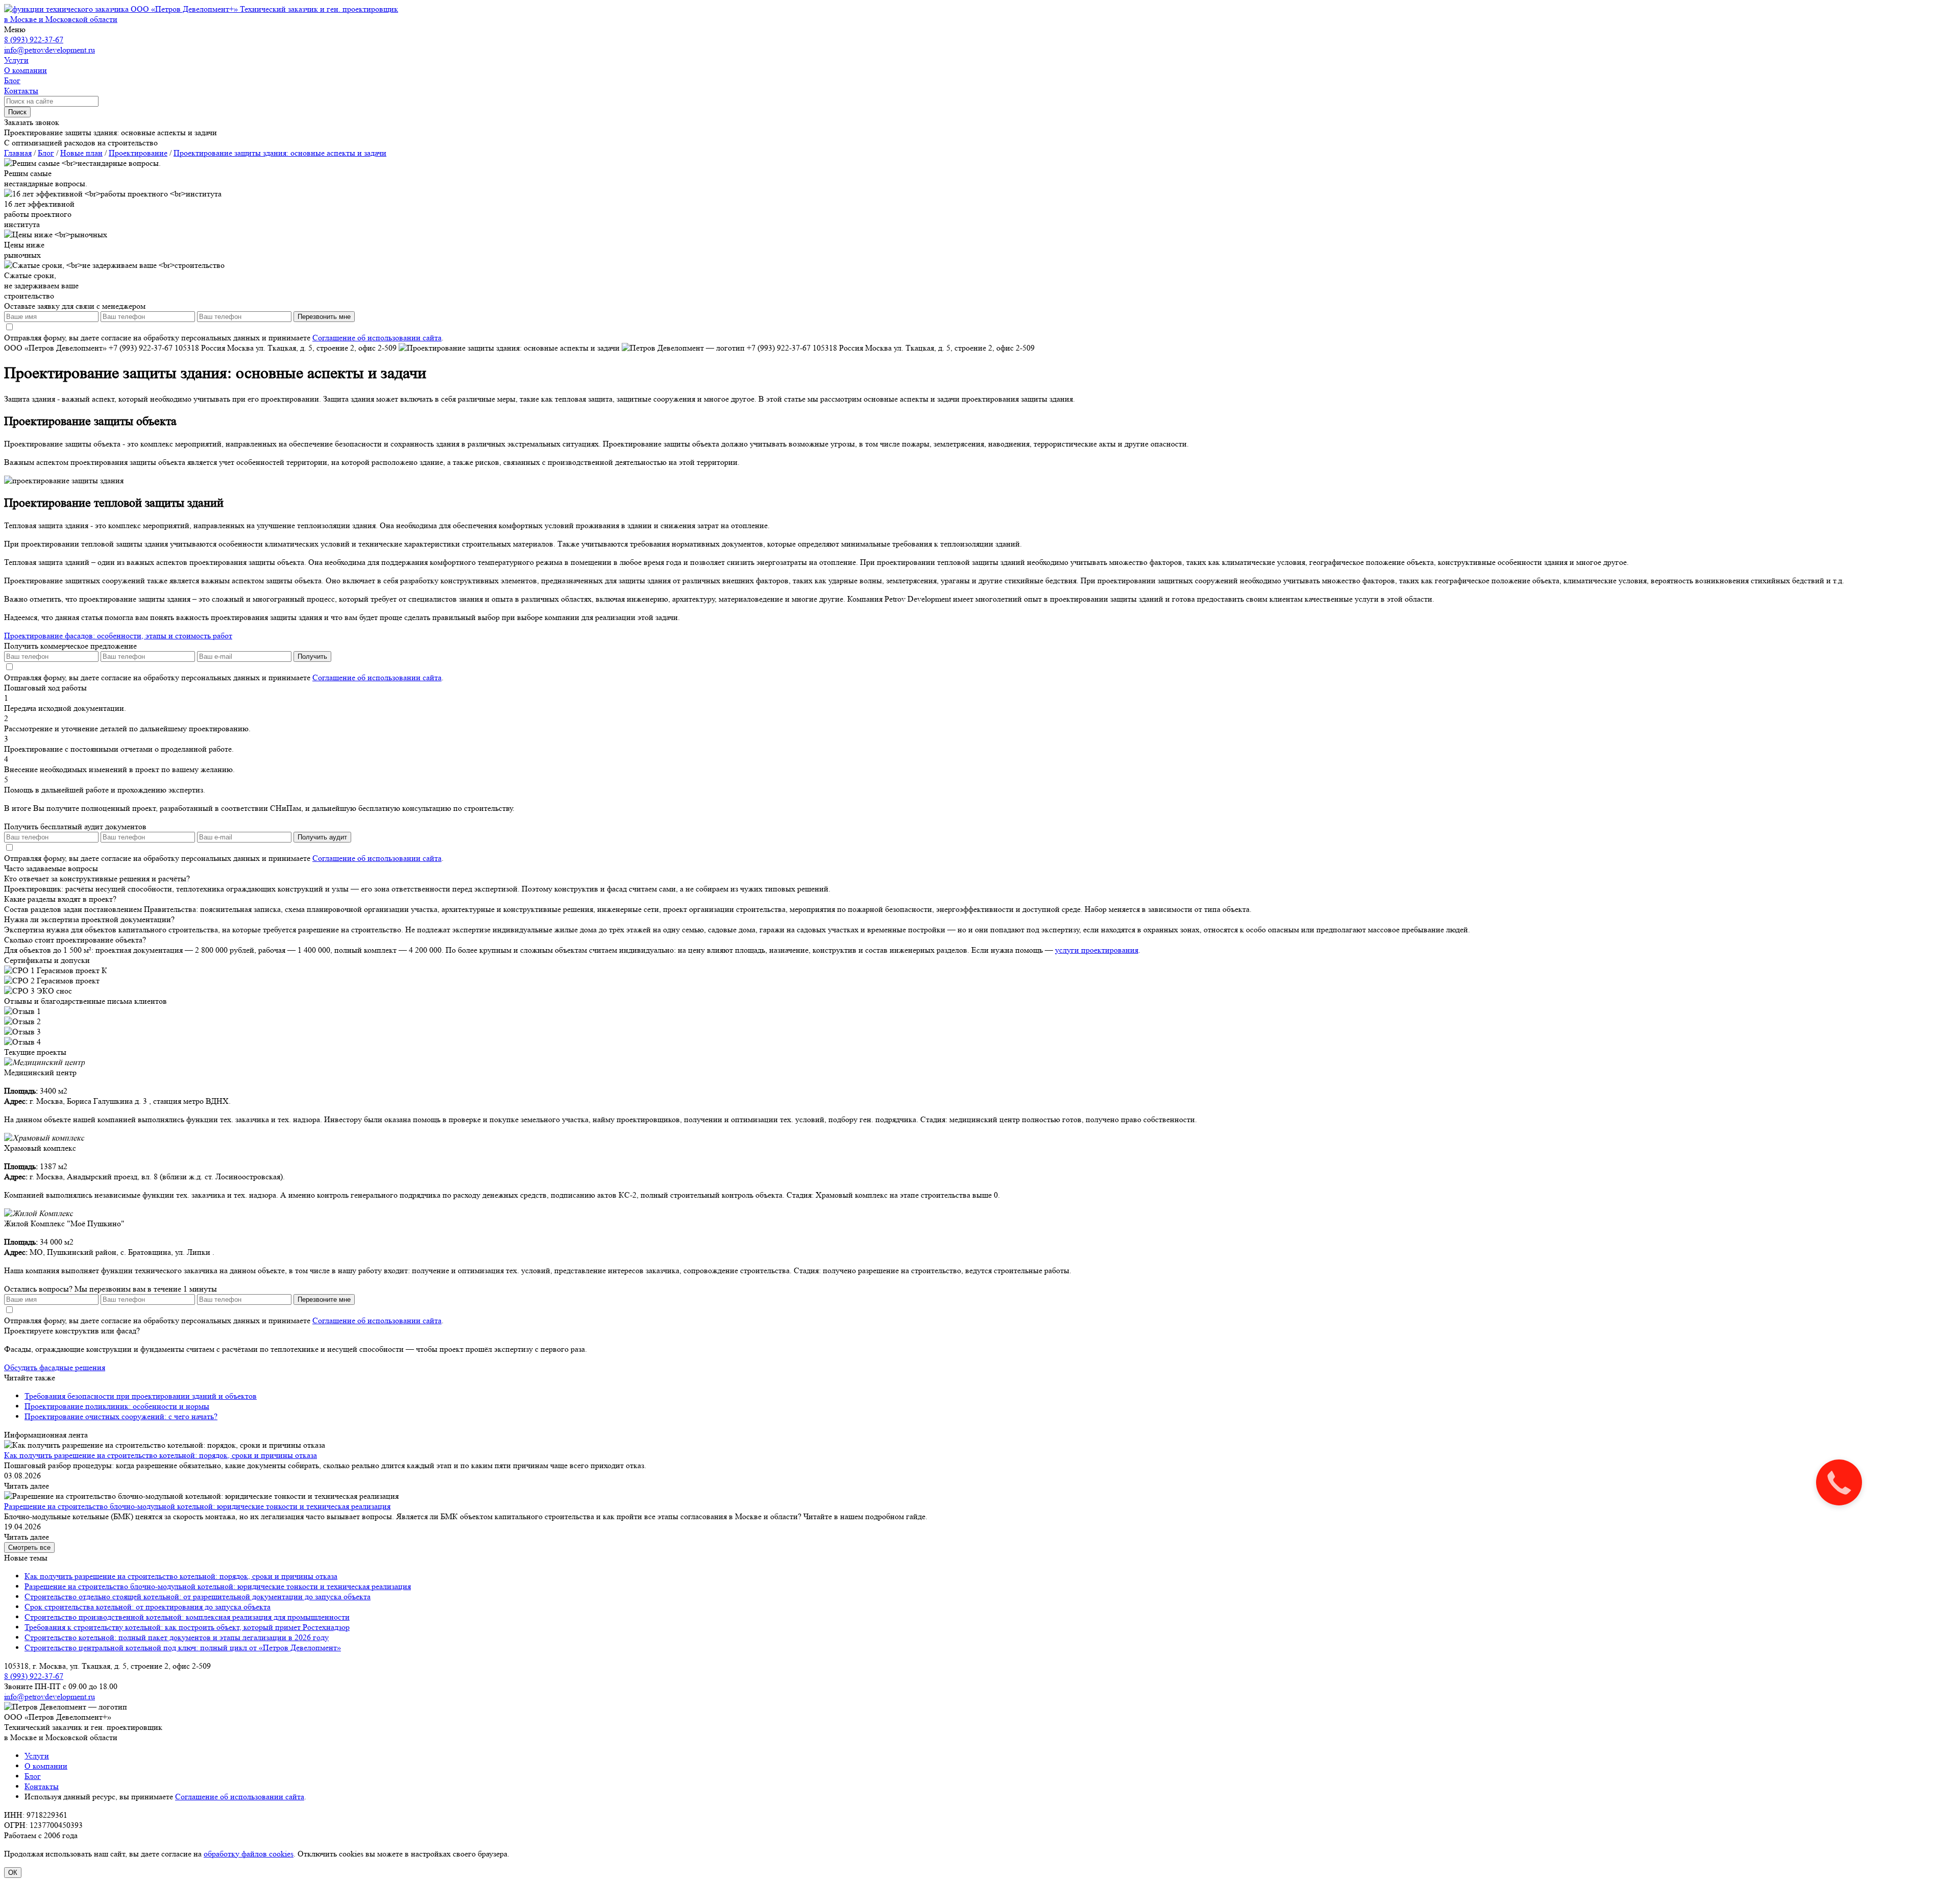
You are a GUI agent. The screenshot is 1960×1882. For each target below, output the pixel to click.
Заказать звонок (32, 122)
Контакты (42, 1786)
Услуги (37, 1756)
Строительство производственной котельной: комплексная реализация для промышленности (187, 1617)
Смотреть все (29, 1547)
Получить (312, 657)
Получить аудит (322, 837)
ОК (13, 1873)
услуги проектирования (1097, 950)
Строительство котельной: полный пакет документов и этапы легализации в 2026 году (177, 1637)
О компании (46, 1766)
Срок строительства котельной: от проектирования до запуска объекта (148, 1607)
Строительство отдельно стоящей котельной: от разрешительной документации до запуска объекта (198, 1596)
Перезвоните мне (324, 1299)
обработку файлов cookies (249, 1854)
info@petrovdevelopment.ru (50, 50)
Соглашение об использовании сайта (377, 338)
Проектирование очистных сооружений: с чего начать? (121, 1416)
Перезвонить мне (324, 317)
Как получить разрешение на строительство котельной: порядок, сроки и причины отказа (161, 1455)
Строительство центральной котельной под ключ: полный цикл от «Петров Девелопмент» (183, 1648)
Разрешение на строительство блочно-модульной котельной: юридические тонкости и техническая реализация (197, 1506)
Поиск (17, 112)
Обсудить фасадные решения (55, 1367)
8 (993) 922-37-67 (34, 40)
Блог (33, 1776)
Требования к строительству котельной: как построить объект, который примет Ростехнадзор (187, 1627)
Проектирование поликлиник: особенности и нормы (117, 1406)
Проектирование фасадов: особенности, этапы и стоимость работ (118, 636)
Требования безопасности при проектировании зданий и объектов (141, 1396)
